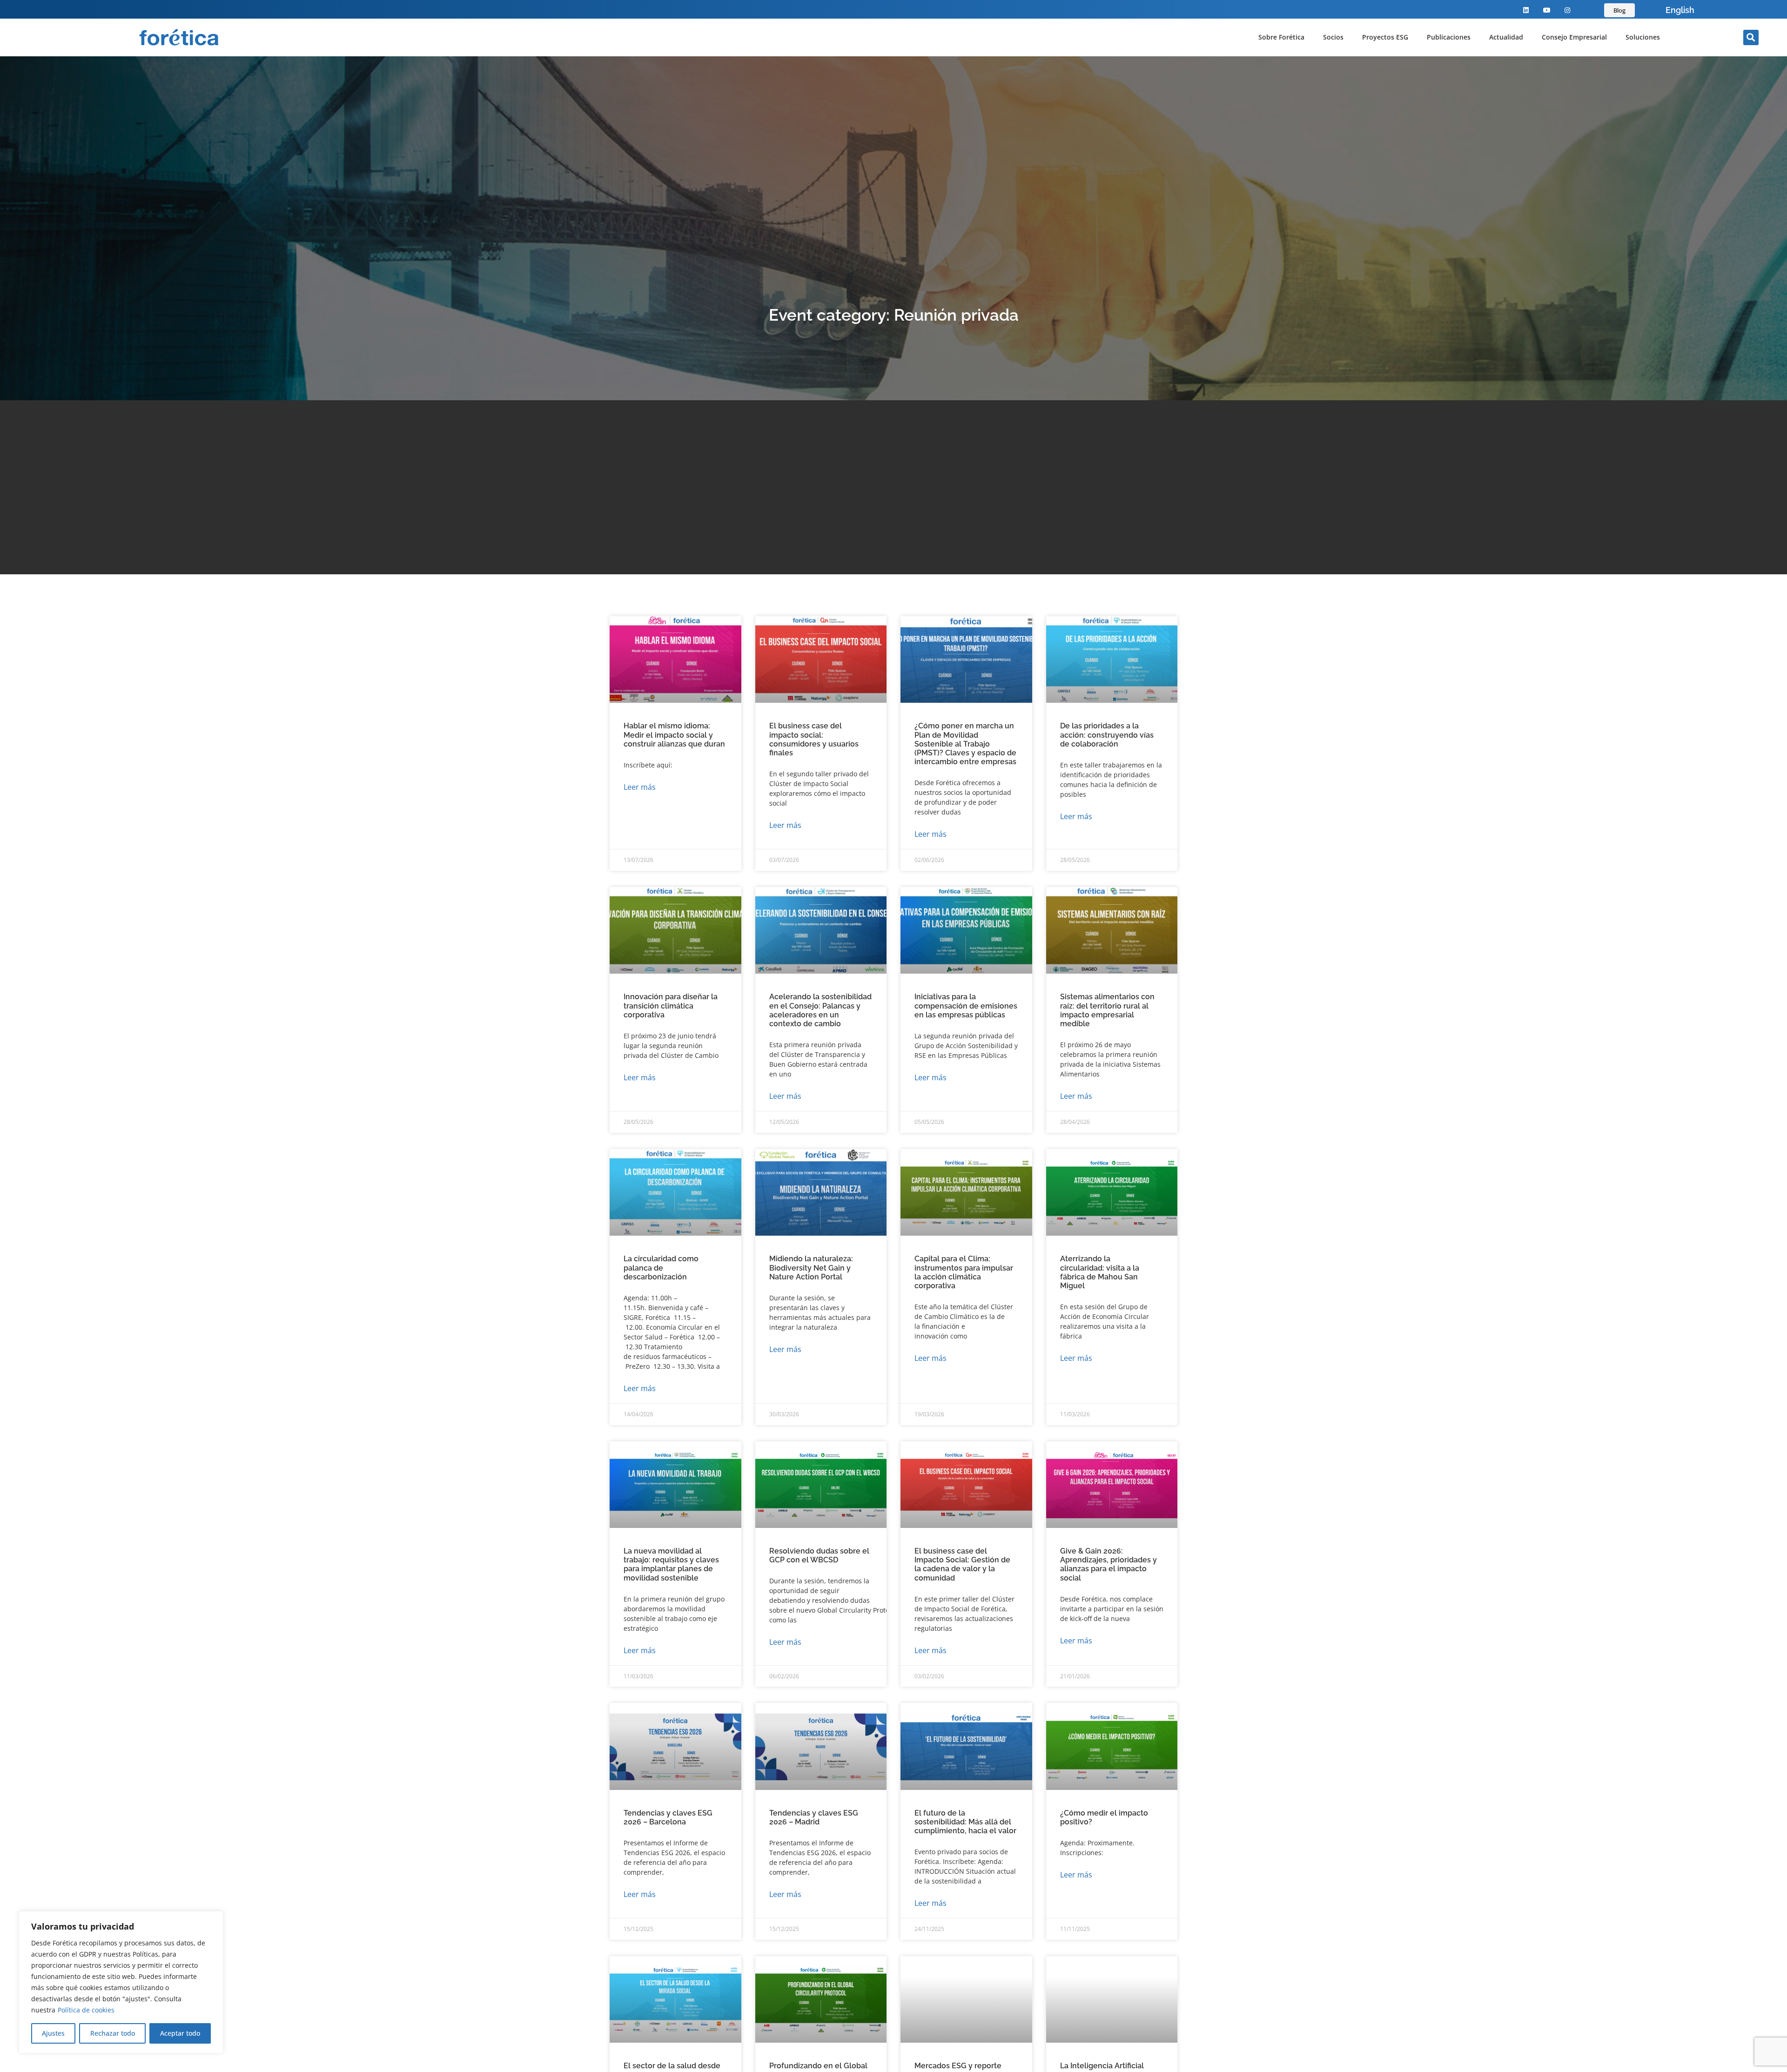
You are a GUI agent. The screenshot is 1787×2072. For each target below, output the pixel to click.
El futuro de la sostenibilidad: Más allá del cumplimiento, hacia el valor (965, 1822)
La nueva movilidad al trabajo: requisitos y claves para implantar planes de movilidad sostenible (671, 1564)
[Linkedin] (1526, 10)
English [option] (1680, 10)
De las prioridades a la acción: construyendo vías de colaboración (1107, 735)
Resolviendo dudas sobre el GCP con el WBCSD (819, 1555)
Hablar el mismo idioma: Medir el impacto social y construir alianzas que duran (674, 735)
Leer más (640, 787)
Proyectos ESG (1385, 37)
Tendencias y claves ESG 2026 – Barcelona (668, 1817)
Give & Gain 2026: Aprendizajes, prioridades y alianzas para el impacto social (1108, 1564)
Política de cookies (86, 2010)
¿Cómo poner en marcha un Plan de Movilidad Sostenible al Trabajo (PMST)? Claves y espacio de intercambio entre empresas (965, 744)
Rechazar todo (113, 2033)
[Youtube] (1547, 10)
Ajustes (53, 2033)
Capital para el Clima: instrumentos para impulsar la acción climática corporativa (964, 1272)
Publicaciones (1449, 37)
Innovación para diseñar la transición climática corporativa (671, 1006)
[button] (1751, 37)
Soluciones (1643, 37)
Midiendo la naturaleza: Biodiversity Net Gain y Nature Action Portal (811, 1268)
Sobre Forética (1281, 37)
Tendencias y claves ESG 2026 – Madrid (814, 1817)
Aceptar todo (180, 2033)
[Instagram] (1568, 10)
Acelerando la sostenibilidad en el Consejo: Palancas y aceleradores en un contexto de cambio (820, 1010)
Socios (1333, 37)
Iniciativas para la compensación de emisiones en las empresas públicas (966, 1006)
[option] (1680, 10)
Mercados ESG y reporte (958, 2066)
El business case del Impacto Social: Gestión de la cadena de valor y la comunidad (962, 1564)
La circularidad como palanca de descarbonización (661, 1268)
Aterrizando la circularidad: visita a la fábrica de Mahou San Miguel (1100, 1272)
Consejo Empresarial (1574, 37)
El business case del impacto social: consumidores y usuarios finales (814, 739)
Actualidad (1506, 37)
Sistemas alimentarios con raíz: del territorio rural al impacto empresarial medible (1107, 1010)
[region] (121, 1982)
